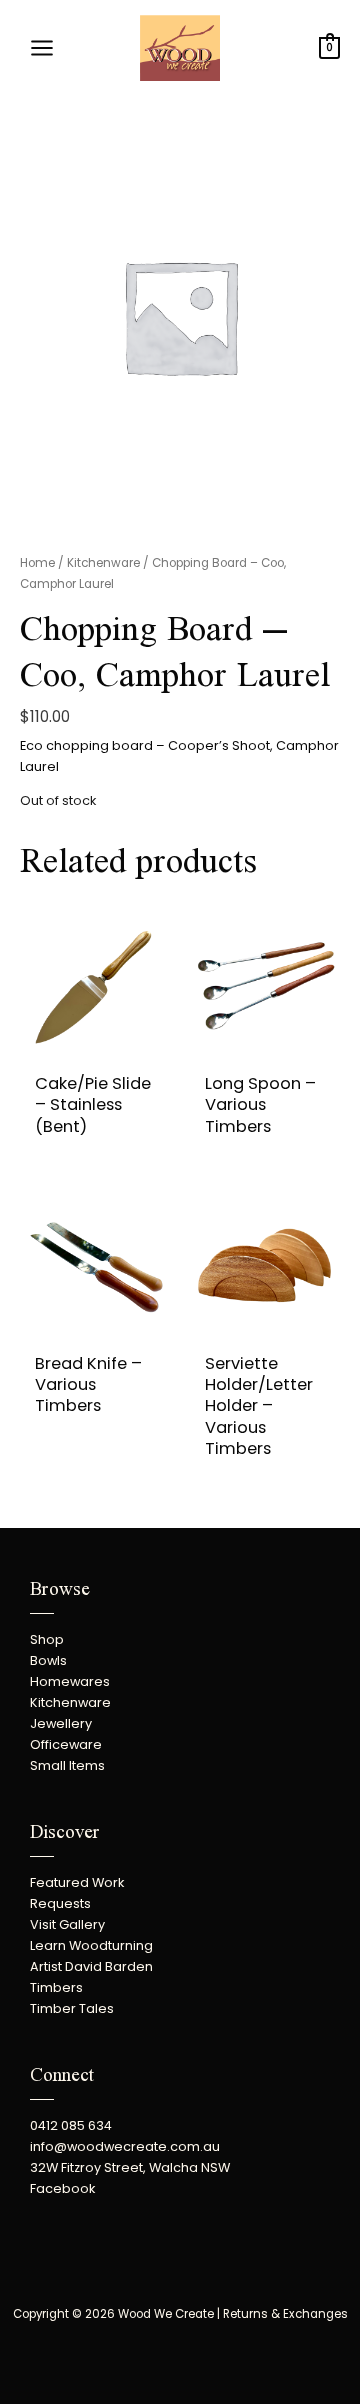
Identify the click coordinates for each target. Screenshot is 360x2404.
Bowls (48, 1660)
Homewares (70, 1681)
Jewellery (61, 1723)
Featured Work (77, 1882)
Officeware (66, 1744)
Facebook (62, 2188)
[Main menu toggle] (42, 48)
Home (37, 563)
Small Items (67, 1765)
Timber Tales (72, 2008)
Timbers (56, 1987)
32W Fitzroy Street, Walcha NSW (130, 2167)
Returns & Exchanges (285, 2314)
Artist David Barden (91, 1966)
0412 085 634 (71, 2125)
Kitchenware (103, 563)
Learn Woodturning (91, 1945)
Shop (47, 1639)
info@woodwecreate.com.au (125, 2146)
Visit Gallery (67, 1924)
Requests (60, 1903)
